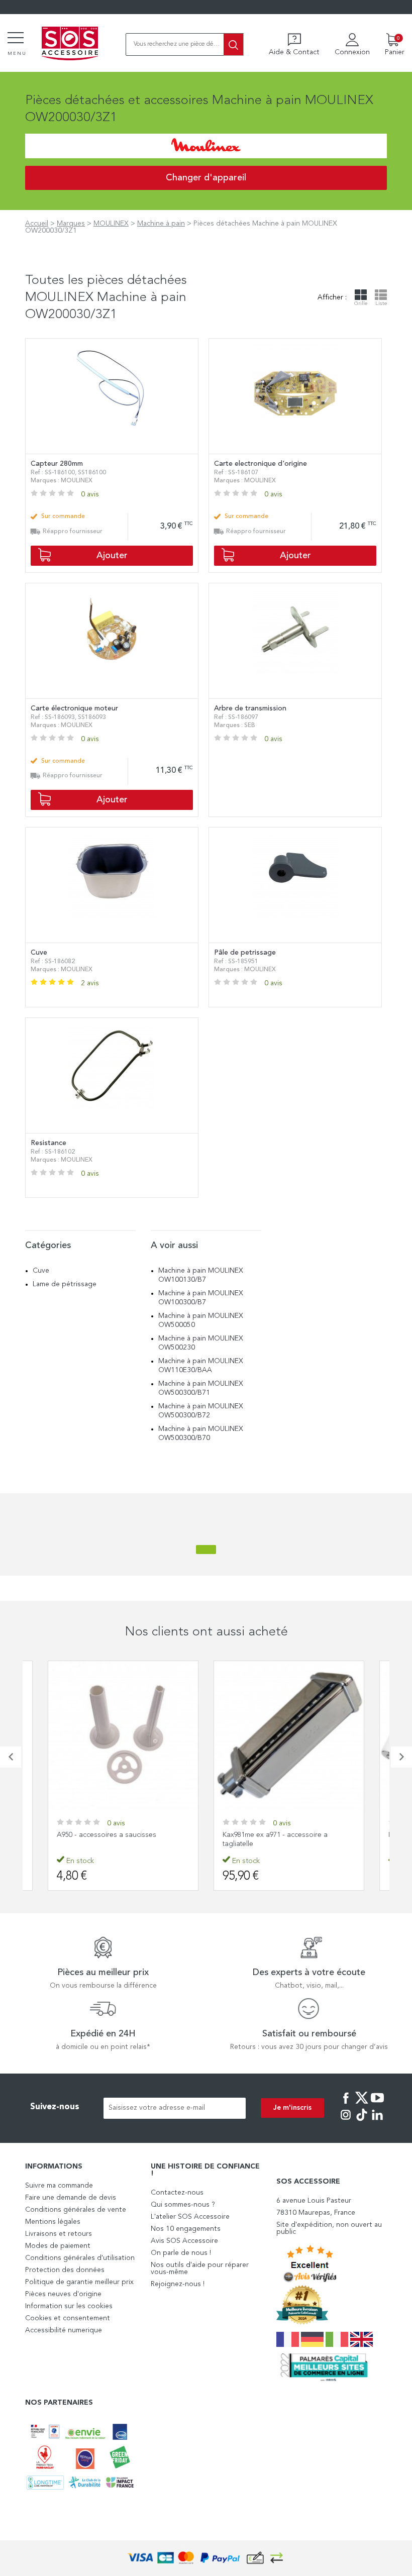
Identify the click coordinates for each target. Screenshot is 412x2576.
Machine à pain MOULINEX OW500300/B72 (201, 1411)
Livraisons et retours (59, 2234)
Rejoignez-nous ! (178, 2284)
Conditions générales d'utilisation (80, 2258)
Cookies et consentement (68, 2318)
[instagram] (346, 2122)
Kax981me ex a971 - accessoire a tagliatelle (109, 1839)
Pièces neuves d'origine (63, 2294)
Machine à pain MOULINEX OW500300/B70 (201, 1433)
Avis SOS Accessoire (184, 2241)
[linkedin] (377, 2122)
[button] (11, 1757)
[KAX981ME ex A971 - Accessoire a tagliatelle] (123, 1736)
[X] (362, 2105)
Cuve (41, 1271)
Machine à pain (161, 224)
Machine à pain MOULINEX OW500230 (201, 1343)
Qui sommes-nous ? (183, 2205)
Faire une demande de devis (71, 2198)
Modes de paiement (58, 2246)
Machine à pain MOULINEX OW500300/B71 (201, 1388)
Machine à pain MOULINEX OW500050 (201, 1320)
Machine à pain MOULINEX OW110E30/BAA (201, 1366)
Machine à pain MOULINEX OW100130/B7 (201, 1275)
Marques (71, 224)
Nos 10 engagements (186, 2229)
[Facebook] (346, 2105)
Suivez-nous (55, 2107)
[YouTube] (377, 2105)
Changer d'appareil (206, 178)
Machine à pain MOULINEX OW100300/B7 (201, 1298)
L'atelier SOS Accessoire (190, 2217)
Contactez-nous (177, 2193)
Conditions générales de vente (76, 2210)
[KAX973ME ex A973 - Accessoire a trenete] (289, 1736)
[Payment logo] (206, 2558)
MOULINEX (111, 224)
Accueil (37, 224)
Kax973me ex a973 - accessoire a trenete (287, 1835)
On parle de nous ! (181, 2253)
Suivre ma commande (59, 2186)
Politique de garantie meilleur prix (79, 2282)
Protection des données (65, 2270)
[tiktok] (362, 2122)
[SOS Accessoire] (70, 44)
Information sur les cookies (69, 2306)
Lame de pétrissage (65, 1284)
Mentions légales (53, 2222)
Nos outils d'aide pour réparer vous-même (200, 2269)
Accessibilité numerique (64, 2330)
